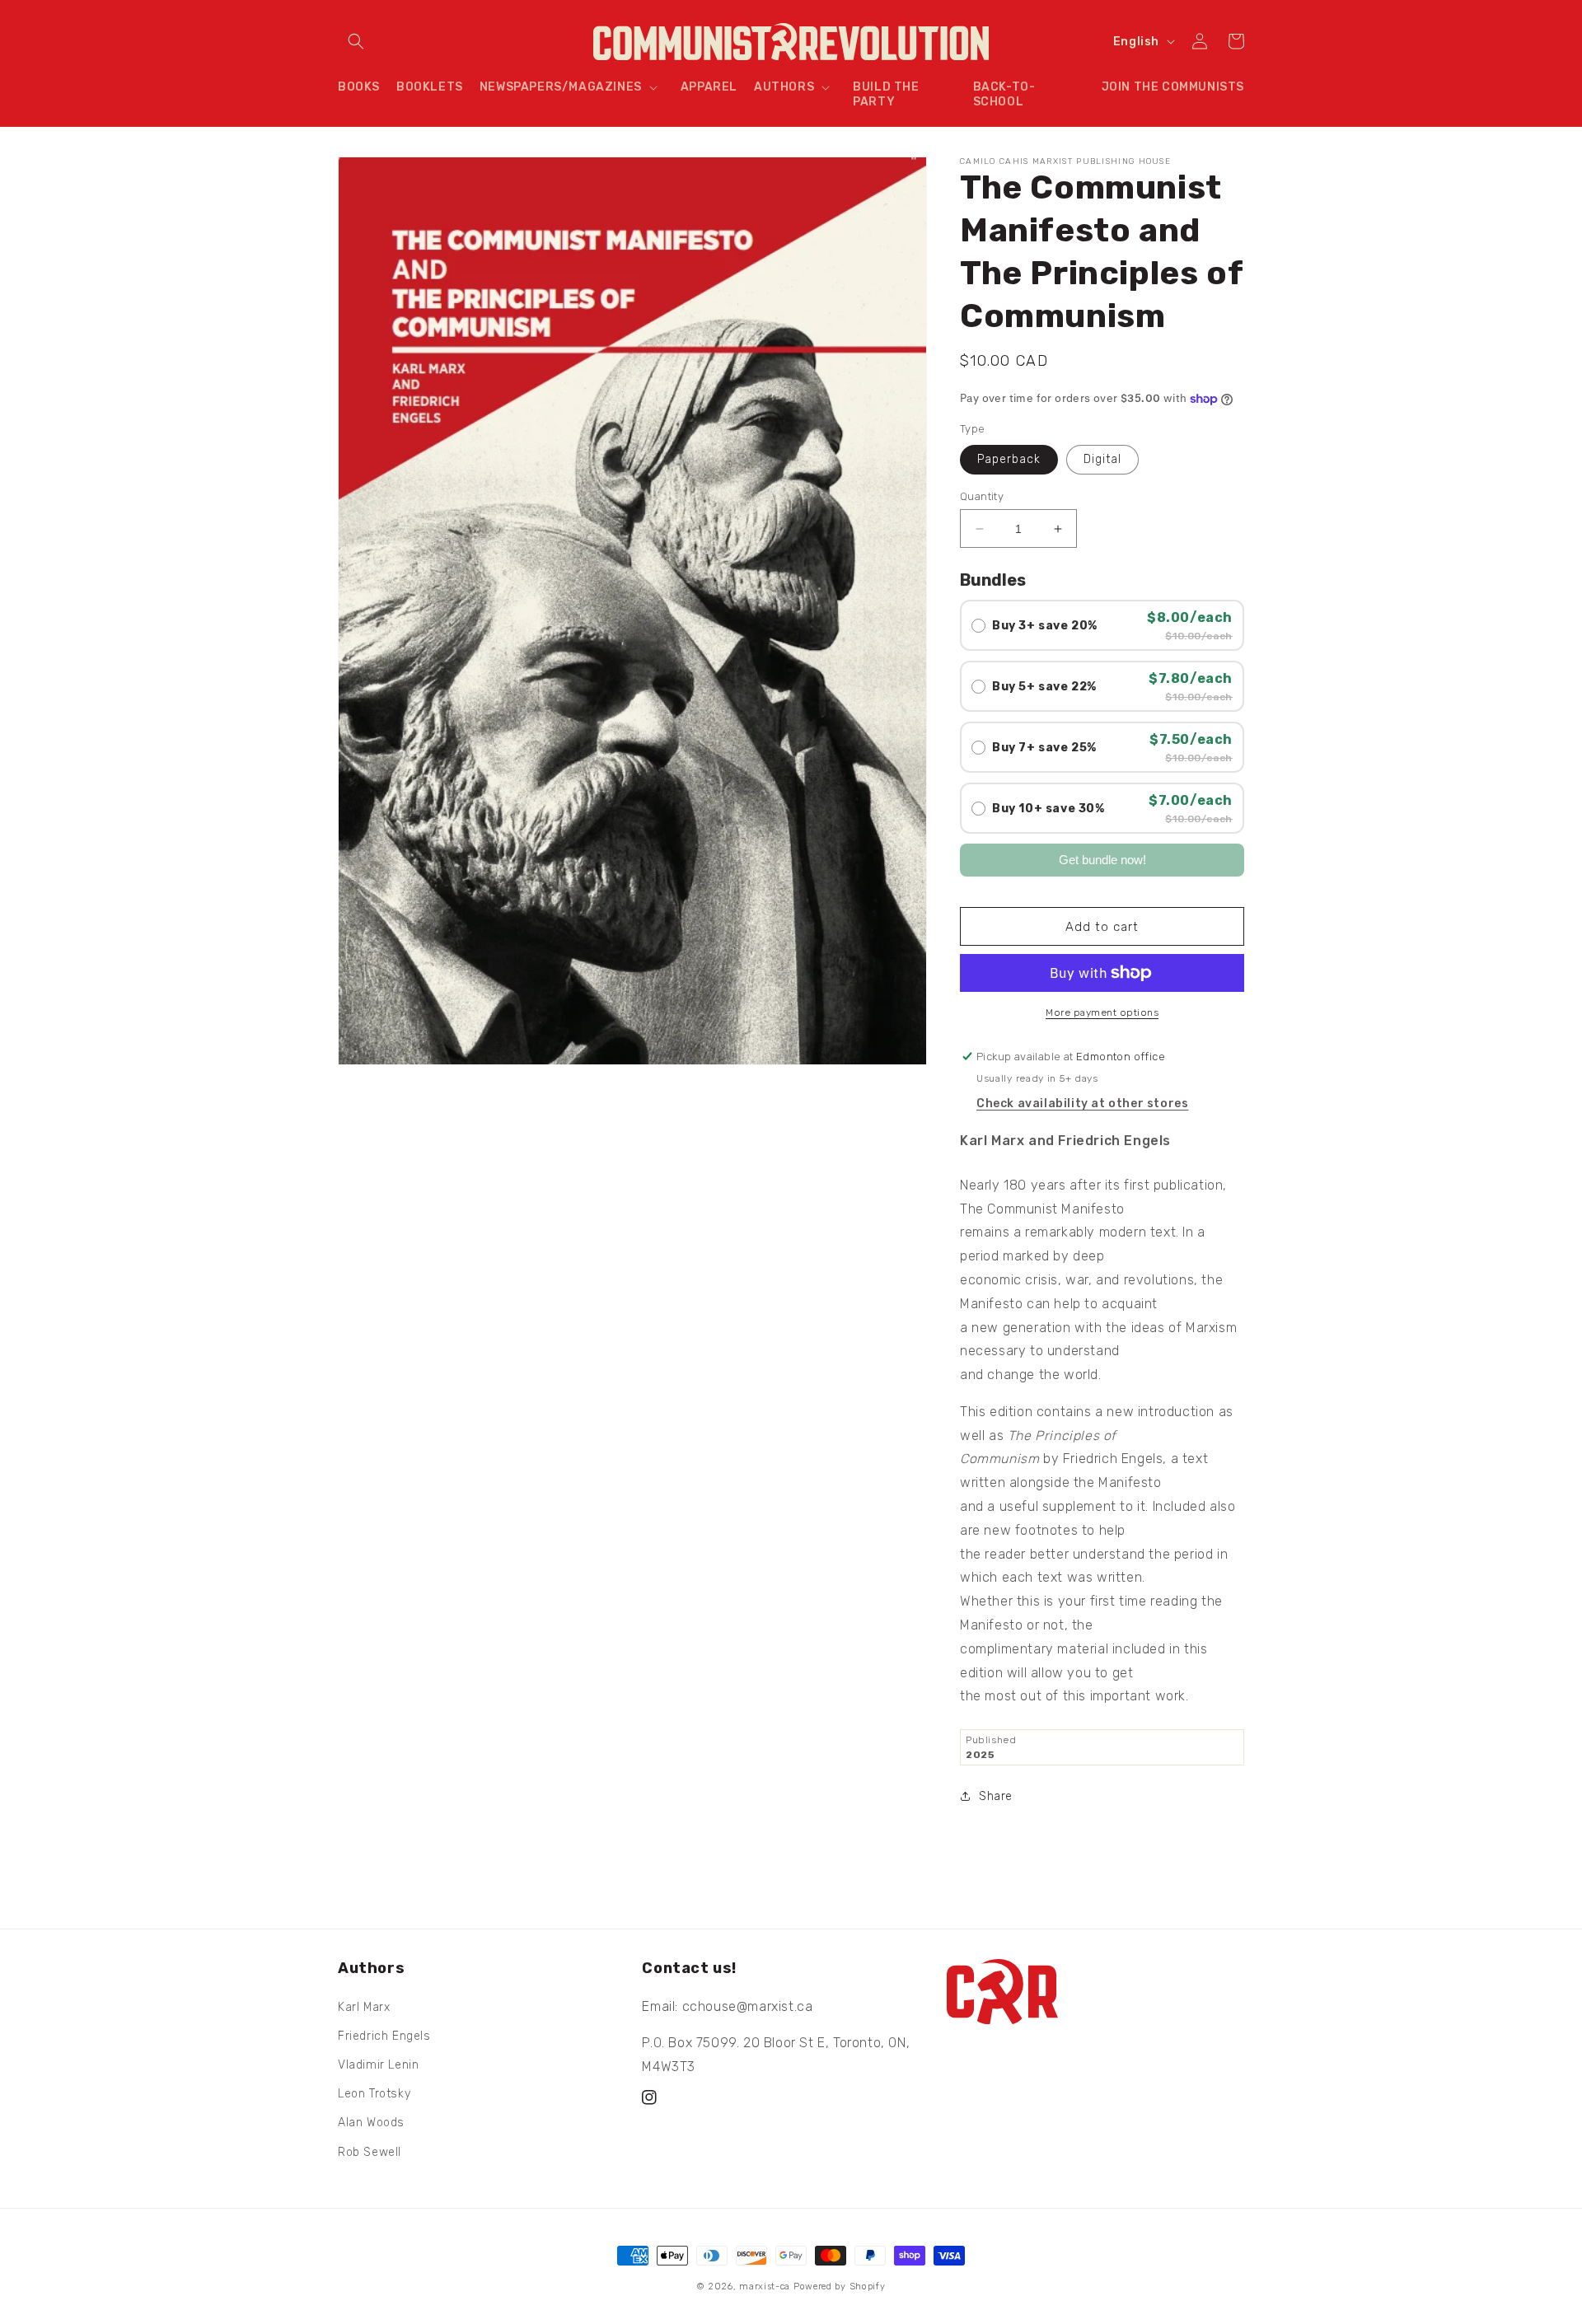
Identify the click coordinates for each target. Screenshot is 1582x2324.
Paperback (1009, 459)
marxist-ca (765, 2287)
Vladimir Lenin (378, 2065)
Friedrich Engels (384, 2036)
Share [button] (996, 1796)
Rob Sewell (370, 2152)
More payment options (1102, 1012)
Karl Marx (364, 2007)
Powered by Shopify (840, 2287)
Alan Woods (371, 2123)
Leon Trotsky (374, 2094)
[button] (356, 41)
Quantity (982, 496)
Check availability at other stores (1082, 1104)
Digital (1102, 459)
